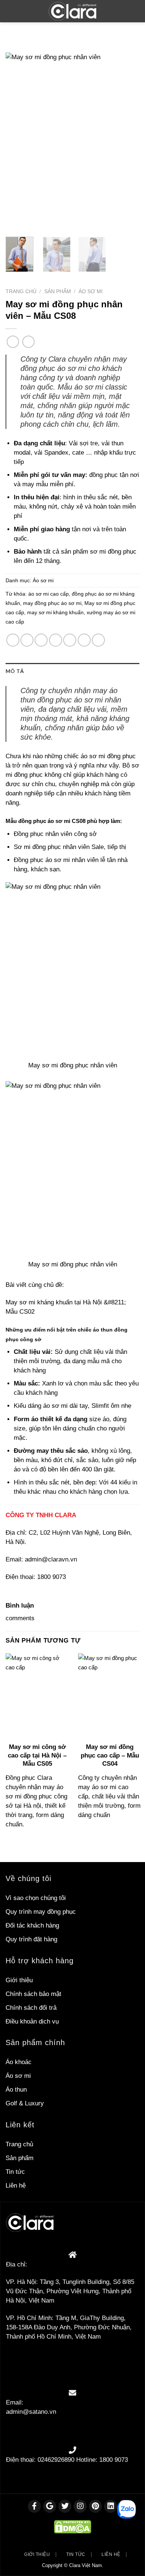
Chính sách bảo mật (33, 1994)
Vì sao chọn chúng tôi (36, 1898)
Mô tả (15, 671)
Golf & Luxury (25, 2103)
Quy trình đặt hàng (31, 1939)
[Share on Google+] (84, 640)
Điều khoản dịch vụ (32, 2021)
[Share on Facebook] (27, 640)
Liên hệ (16, 2186)
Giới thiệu (19, 1980)
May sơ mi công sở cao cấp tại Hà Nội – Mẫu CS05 (37, 1755)
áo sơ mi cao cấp (49, 594)
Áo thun (16, 2090)
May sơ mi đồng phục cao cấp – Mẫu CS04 (110, 1755)
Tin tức (15, 2172)
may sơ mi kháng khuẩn (55, 613)
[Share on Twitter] (41, 640)
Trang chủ (21, 291)
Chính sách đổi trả (31, 2008)
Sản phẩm (58, 291)
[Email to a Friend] (56, 640)
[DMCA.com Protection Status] (72, 2526)
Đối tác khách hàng (32, 1925)
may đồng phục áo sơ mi (52, 603)
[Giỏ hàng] (134, 11)
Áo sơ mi (91, 291)
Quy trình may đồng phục (41, 1912)
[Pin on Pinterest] (70, 640)
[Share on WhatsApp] (13, 640)
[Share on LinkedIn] (98, 640)
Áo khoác (19, 2062)
